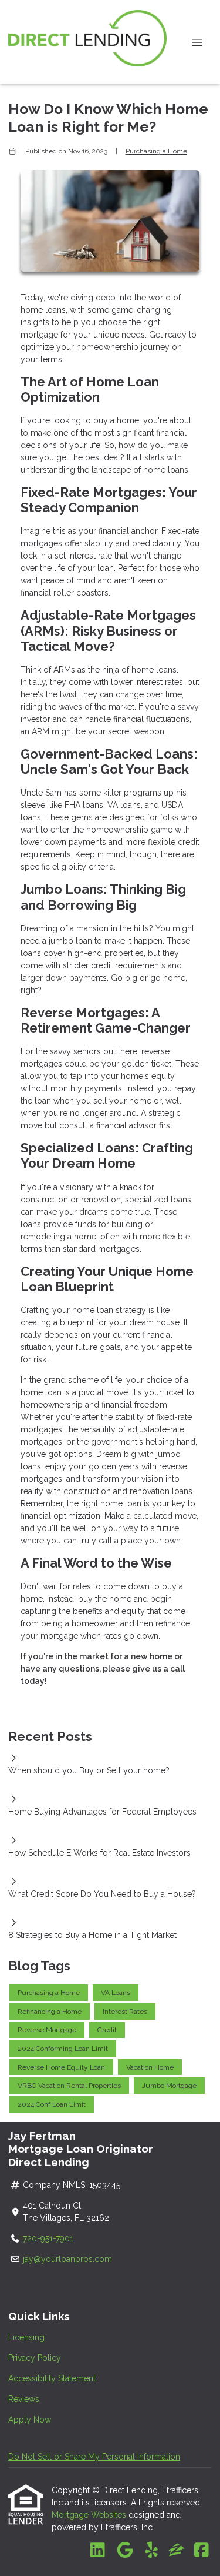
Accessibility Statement (52, 2378)
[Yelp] (152, 2551)
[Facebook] (202, 2551)
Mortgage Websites (90, 2515)
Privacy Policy (35, 2358)
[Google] (125, 2551)
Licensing (26, 2337)
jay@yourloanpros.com (67, 2259)
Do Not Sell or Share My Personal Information (94, 2457)
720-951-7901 (49, 2238)
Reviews (24, 2399)
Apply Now (30, 2420)
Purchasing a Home (156, 151)
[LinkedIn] (98, 2551)
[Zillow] (177, 2551)
